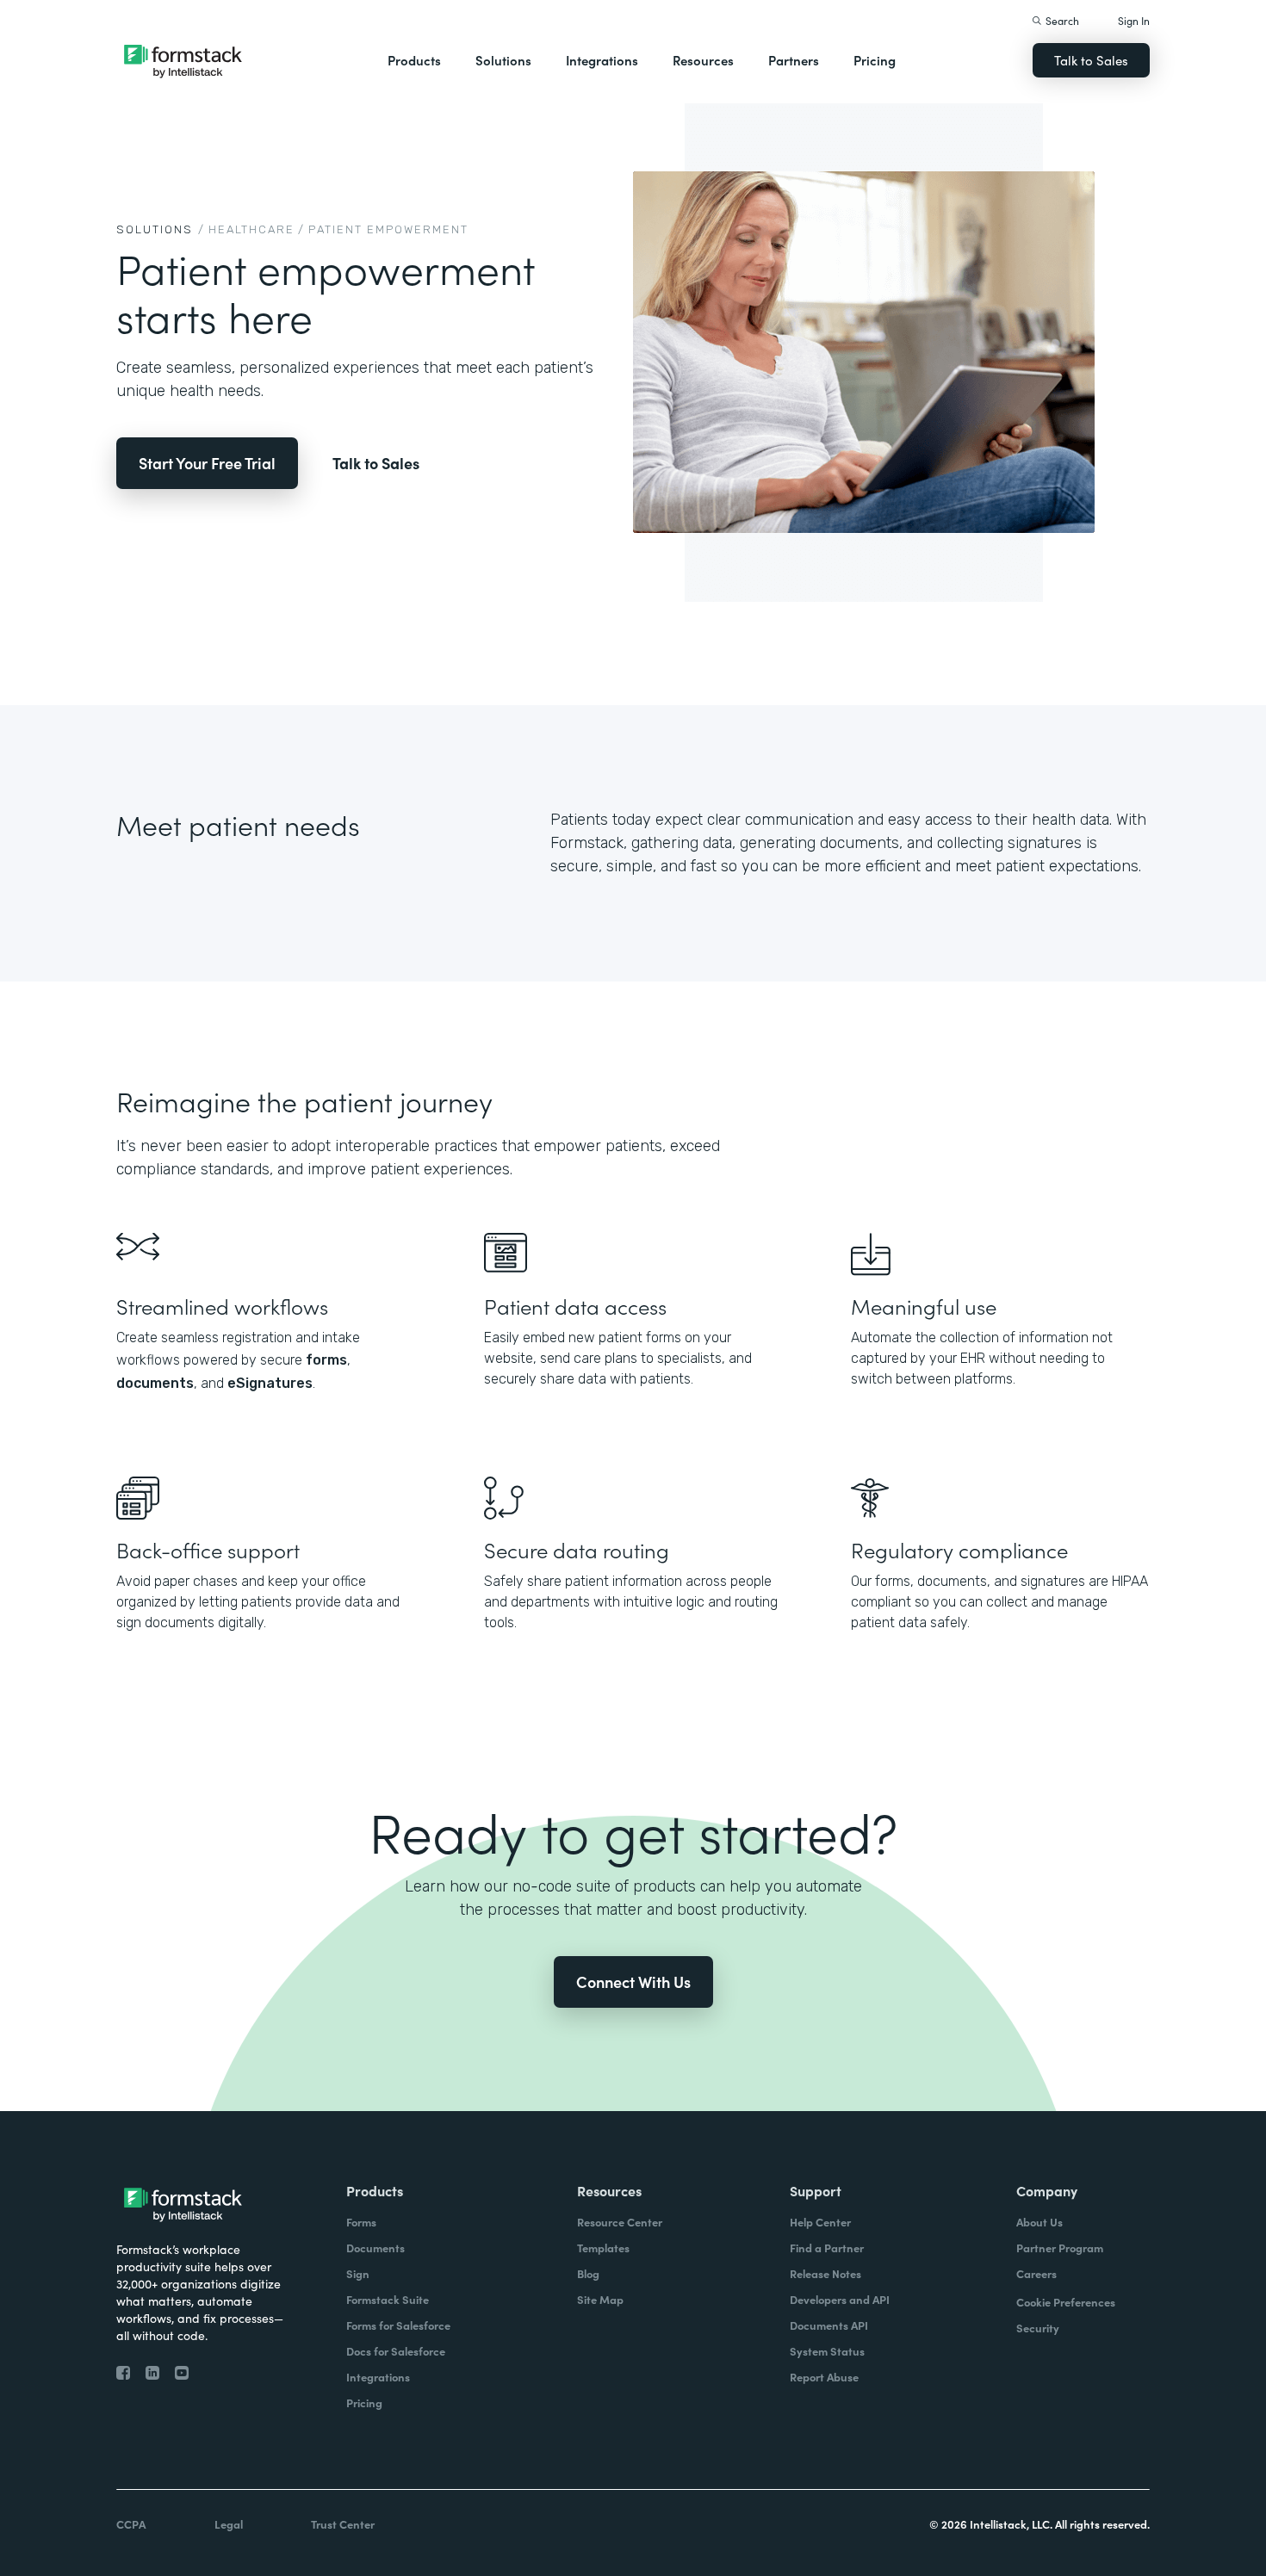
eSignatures (270, 1383)
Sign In (1134, 20)
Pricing (875, 60)
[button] (414, 60)
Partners (794, 60)
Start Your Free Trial (207, 463)
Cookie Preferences (1066, 2302)
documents (155, 1383)
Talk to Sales (1091, 60)
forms (326, 1360)
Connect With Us (633, 1982)
